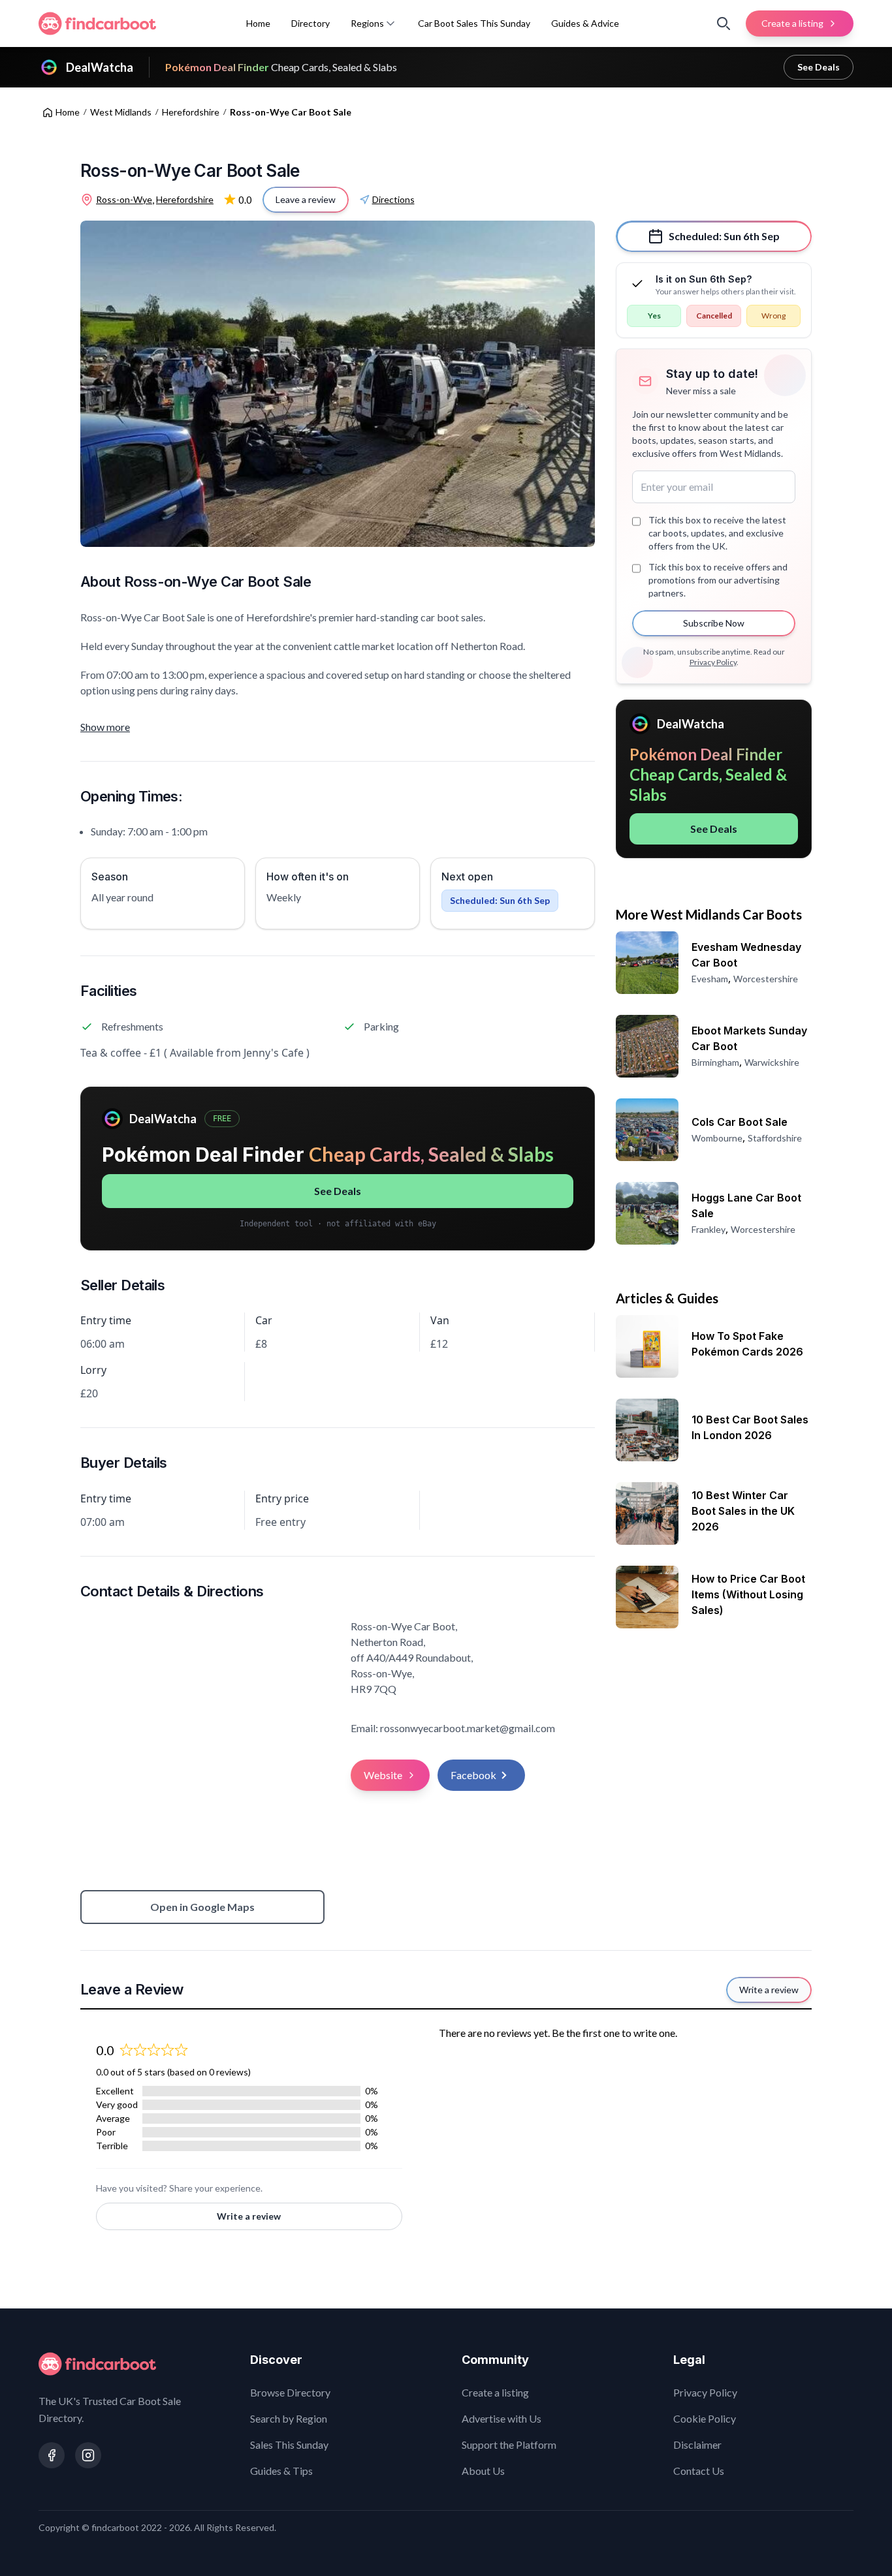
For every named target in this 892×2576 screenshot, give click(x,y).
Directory (311, 23)
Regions (367, 23)
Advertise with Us (502, 2418)
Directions (393, 199)
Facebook (473, 1775)
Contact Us (699, 2471)
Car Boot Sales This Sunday (474, 23)
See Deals (819, 67)
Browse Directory (290, 2392)
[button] (390, 23)
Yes (654, 316)
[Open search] (724, 23)
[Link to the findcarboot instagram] (88, 2455)
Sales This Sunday (289, 2444)
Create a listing (495, 2392)
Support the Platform (509, 2444)
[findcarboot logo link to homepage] (97, 23)
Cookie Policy (705, 2418)
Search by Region (289, 2418)
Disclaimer (697, 2444)
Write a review (249, 2216)
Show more (105, 727)
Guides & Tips (281, 2471)
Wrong (773, 316)
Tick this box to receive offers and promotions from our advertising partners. (718, 580)
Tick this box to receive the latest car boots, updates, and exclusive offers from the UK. (717, 533)
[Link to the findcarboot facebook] (52, 2455)
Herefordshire (191, 112)
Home (258, 23)
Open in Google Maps (202, 1907)
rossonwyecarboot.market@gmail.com (468, 1728)
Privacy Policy (713, 662)
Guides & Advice (585, 23)
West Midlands (121, 112)
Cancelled (714, 316)
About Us (483, 2471)
